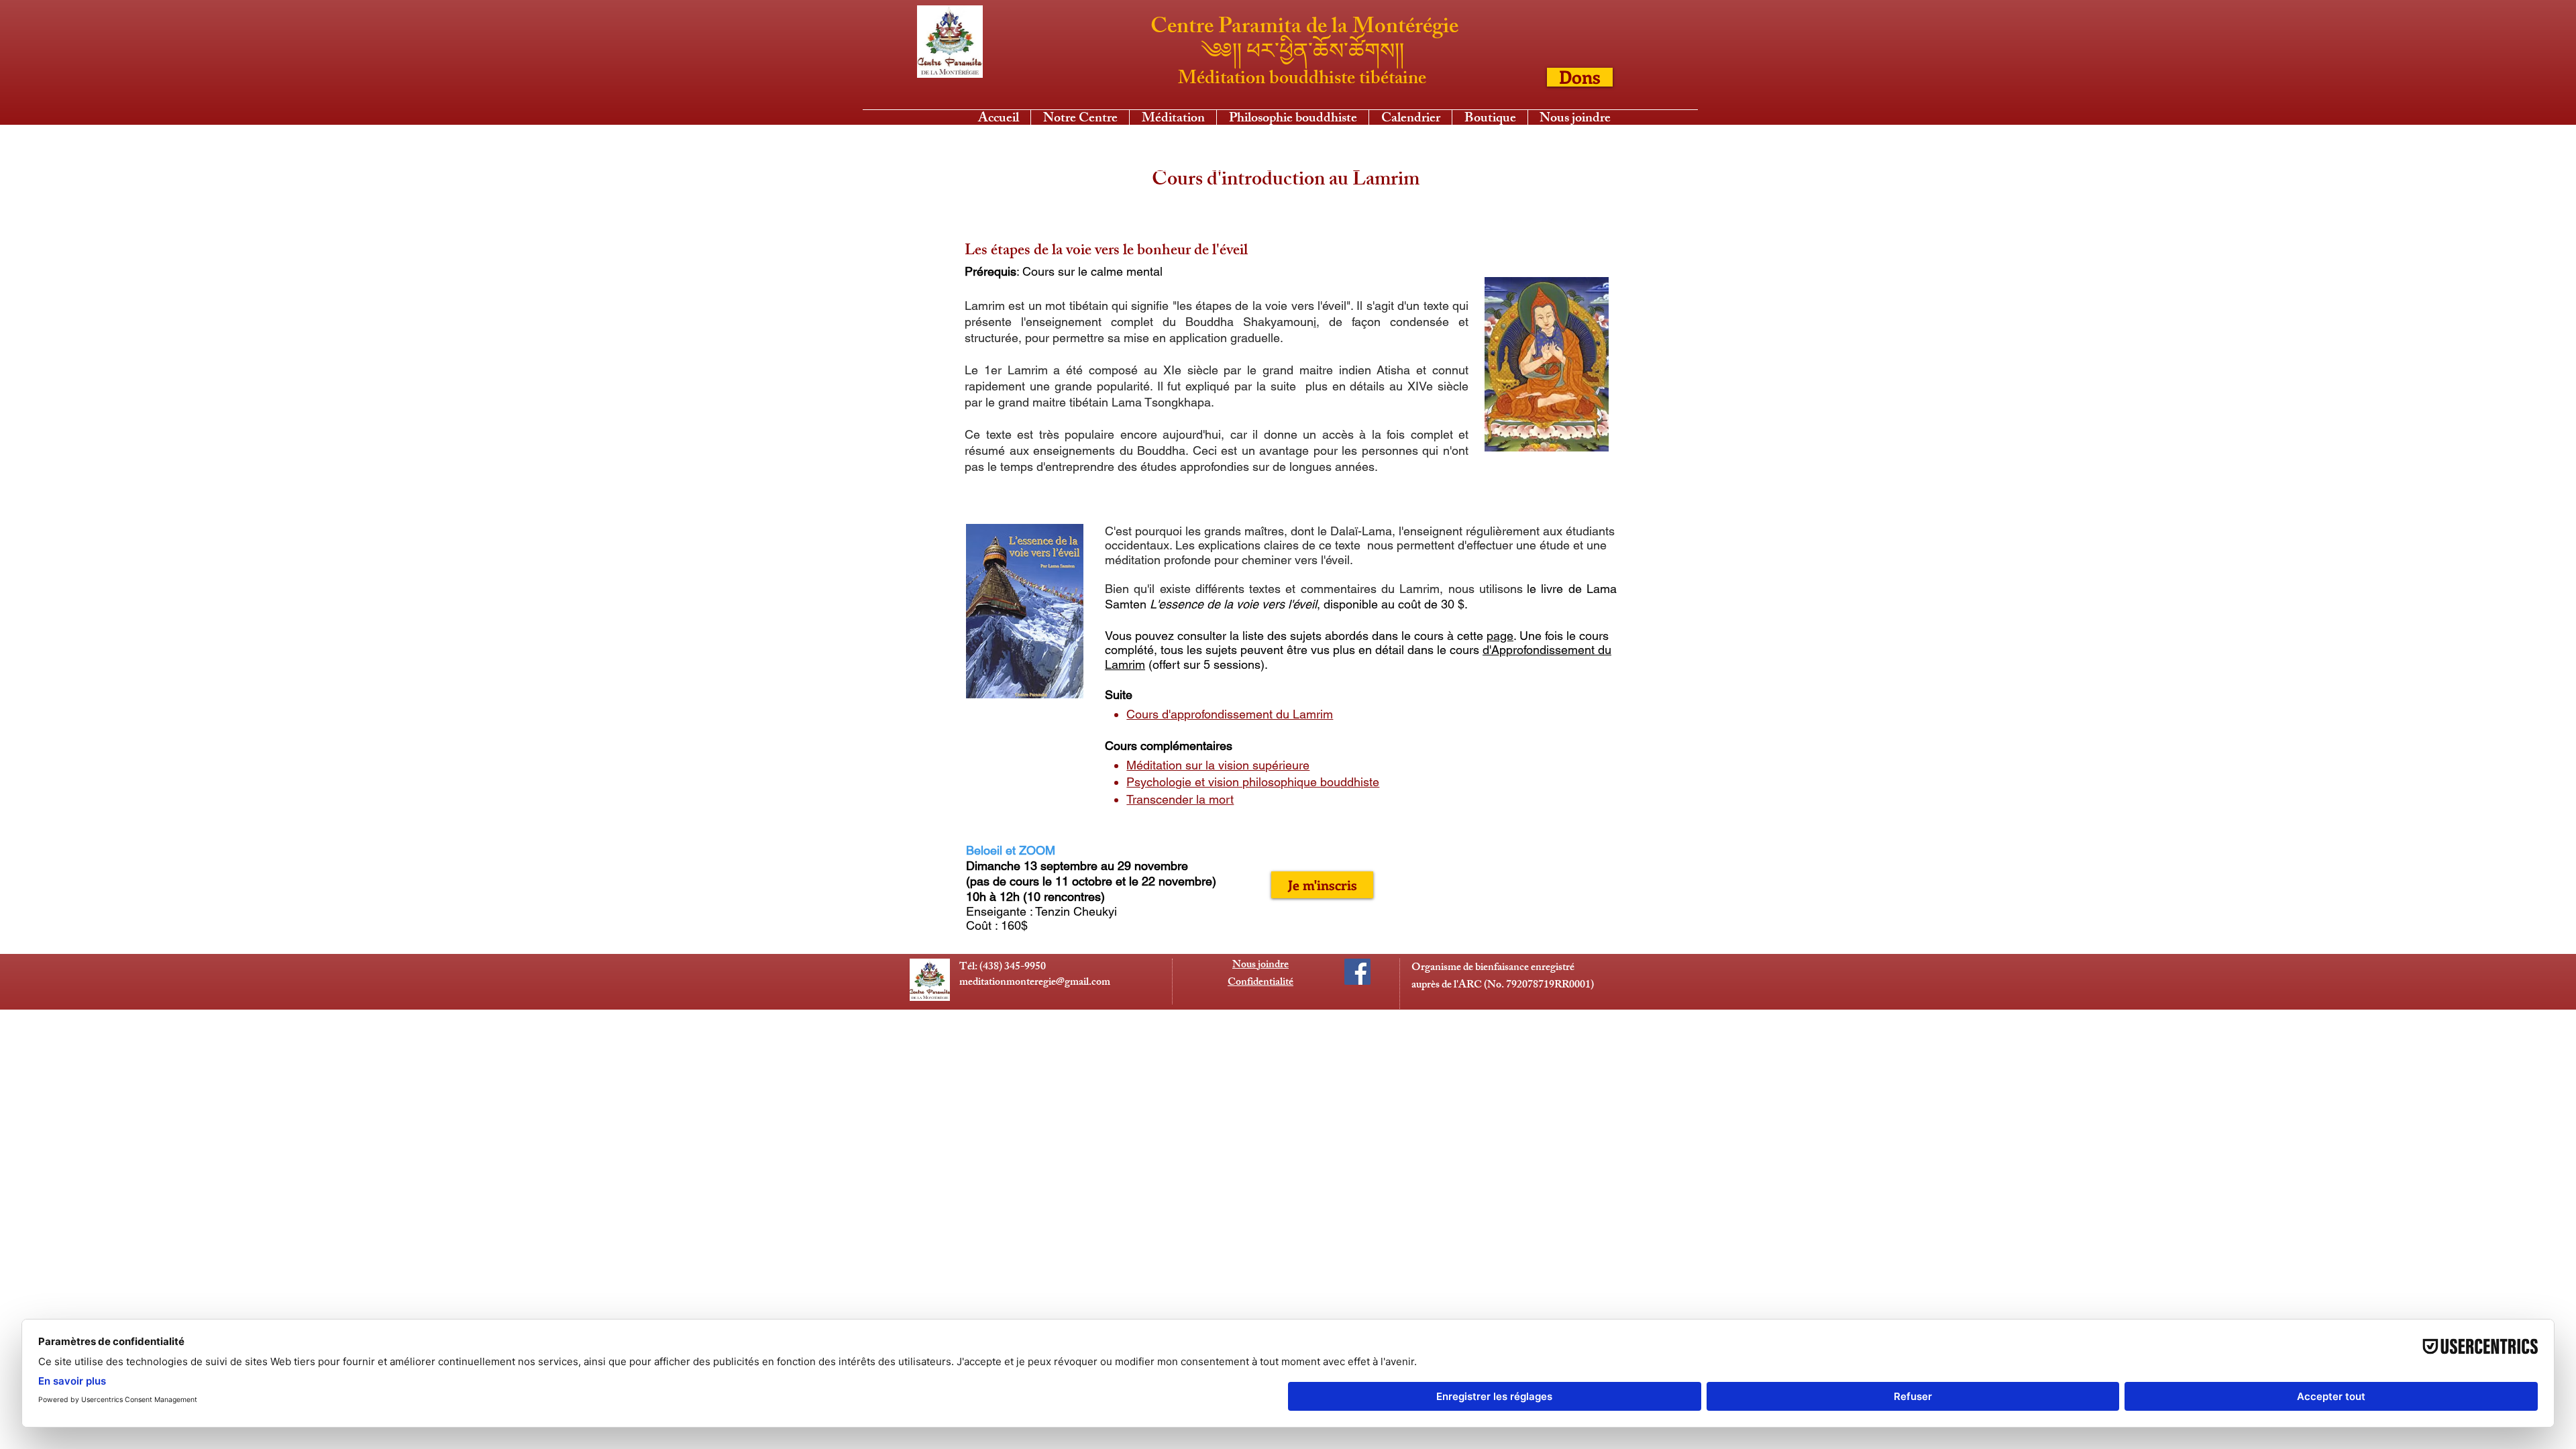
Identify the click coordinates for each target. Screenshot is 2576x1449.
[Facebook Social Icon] (1357, 972)
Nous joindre (1260, 966)
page (1500, 636)
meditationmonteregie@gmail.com (1035, 983)
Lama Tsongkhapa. (1165, 402)
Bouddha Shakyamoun (1249, 322)
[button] (1173, 118)
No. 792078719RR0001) (1541, 986)
